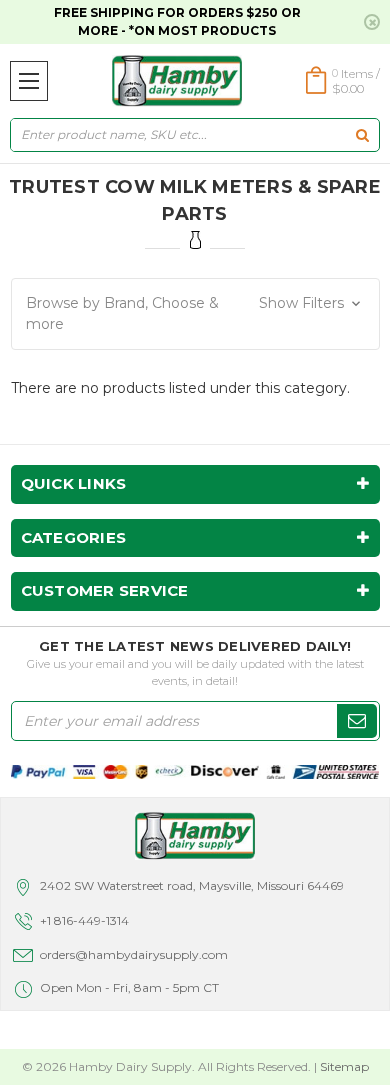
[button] (195, 314)
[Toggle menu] (29, 81)
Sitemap (344, 1066)
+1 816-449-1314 (84, 920)
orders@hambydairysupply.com (134, 954)
